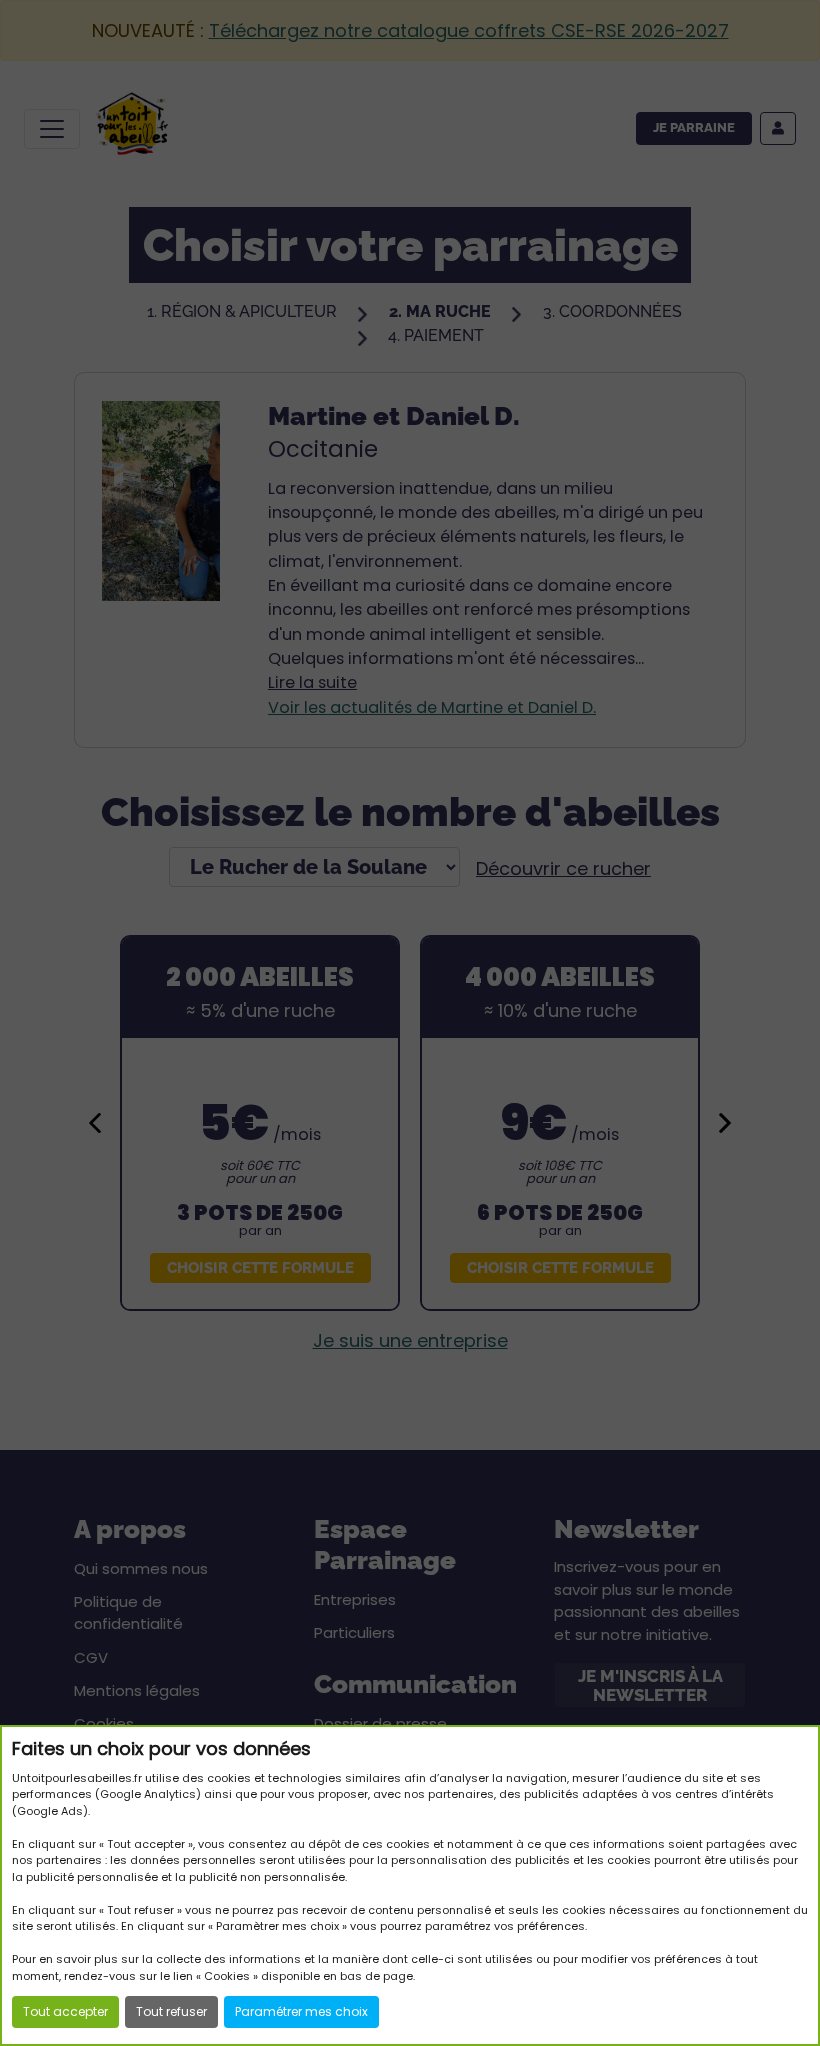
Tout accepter (65, 2011)
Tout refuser (171, 2011)
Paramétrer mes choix (301, 2011)
